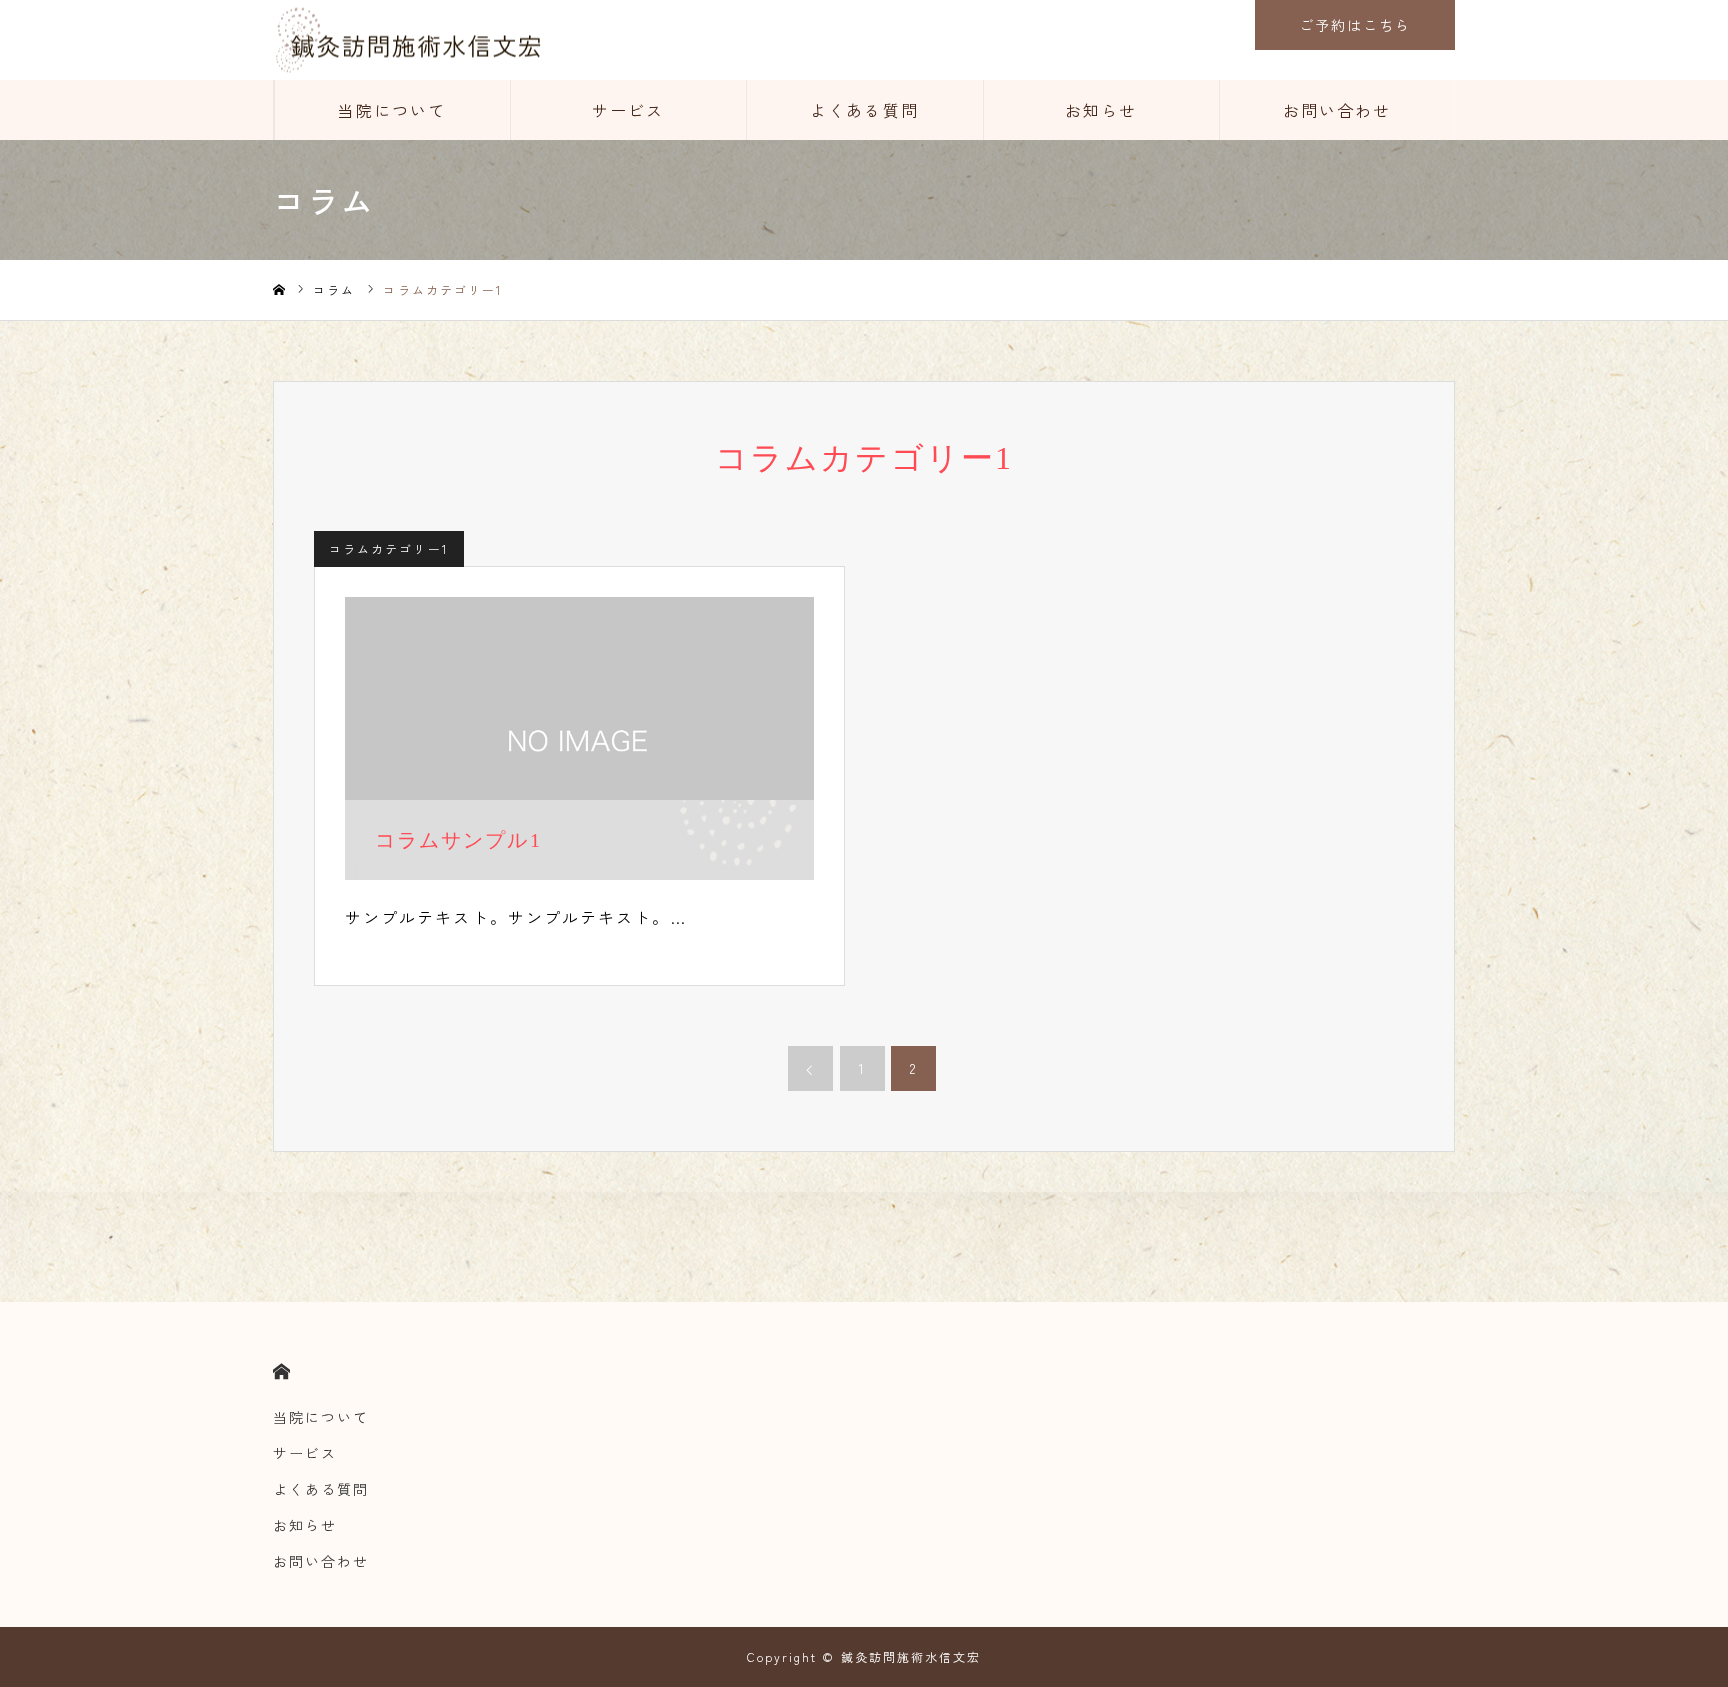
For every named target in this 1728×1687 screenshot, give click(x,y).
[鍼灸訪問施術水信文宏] (407, 40)
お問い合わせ (1337, 110)
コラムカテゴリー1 (389, 548)
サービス (628, 110)
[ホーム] (279, 290)
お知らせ (1101, 110)
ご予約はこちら (1355, 25)
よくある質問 (864, 110)
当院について (392, 110)
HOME (281, 1371)
